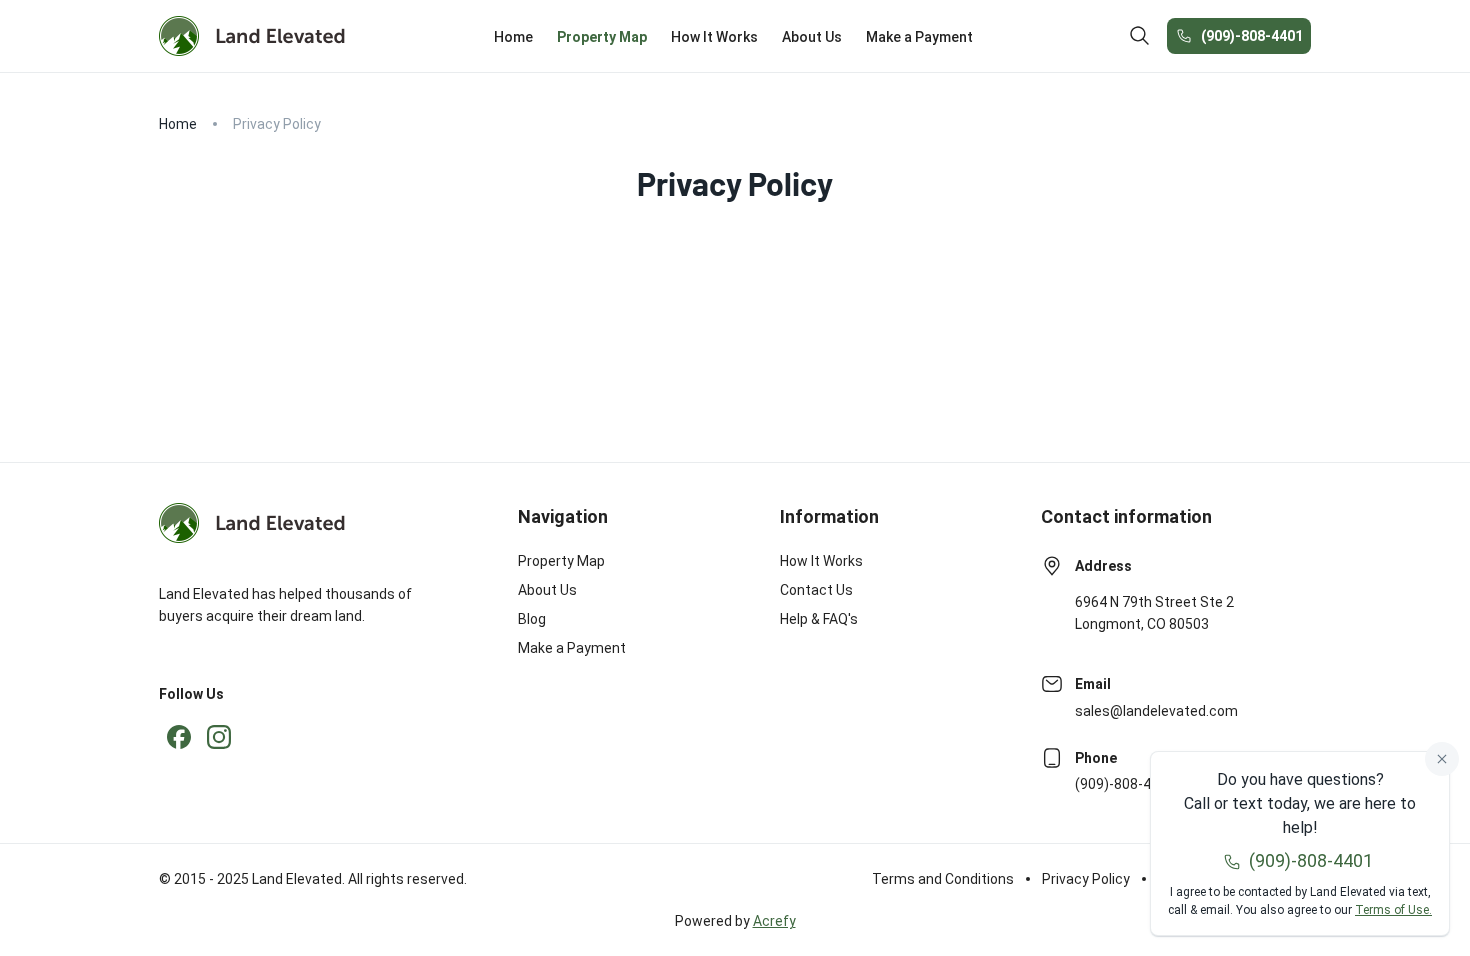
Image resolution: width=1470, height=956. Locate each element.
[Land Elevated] (252, 36)
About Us (547, 590)
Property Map (561, 561)
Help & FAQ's (819, 619)
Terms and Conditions (943, 879)
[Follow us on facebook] (179, 737)
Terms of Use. (1393, 910)
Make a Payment (572, 648)
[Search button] (1140, 36)
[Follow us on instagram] (219, 737)
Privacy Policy (1086, 879)
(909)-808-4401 (1252, 36)
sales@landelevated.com (1156, 711)
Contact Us (816, 590)
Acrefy (774, 921)
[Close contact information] (1442, 759)
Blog (532, 619)
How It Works (821, 561)
